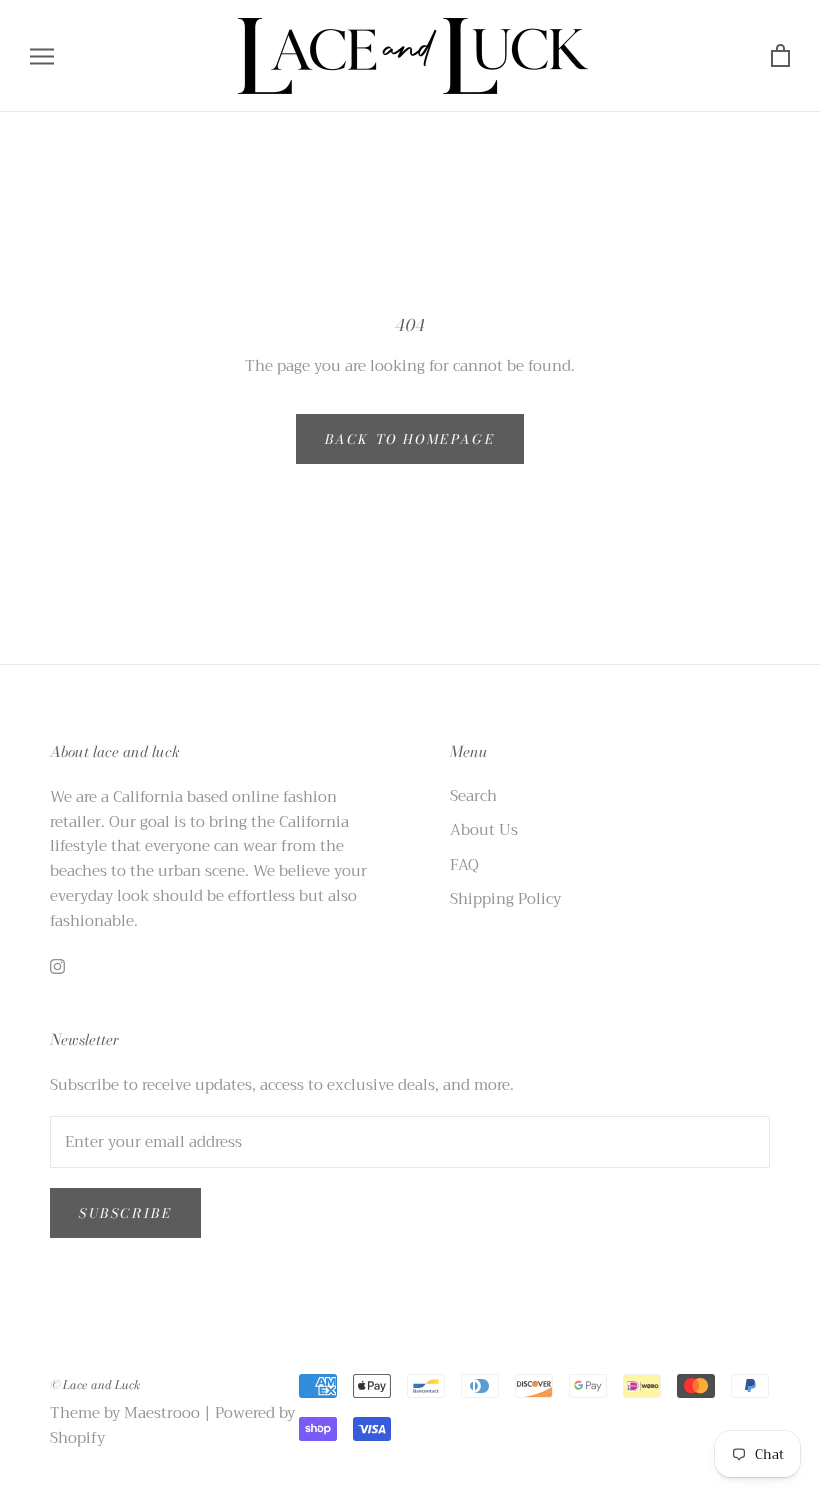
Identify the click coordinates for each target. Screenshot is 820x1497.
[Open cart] (780, 56)
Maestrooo (162, 1413)
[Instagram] (57, 965)
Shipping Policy (505, 899)
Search (473, 796)
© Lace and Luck (95, 1384)
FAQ (464, 865)
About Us (484, 830)
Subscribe (125, 1213)
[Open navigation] (42, 56)
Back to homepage (410, 439)
